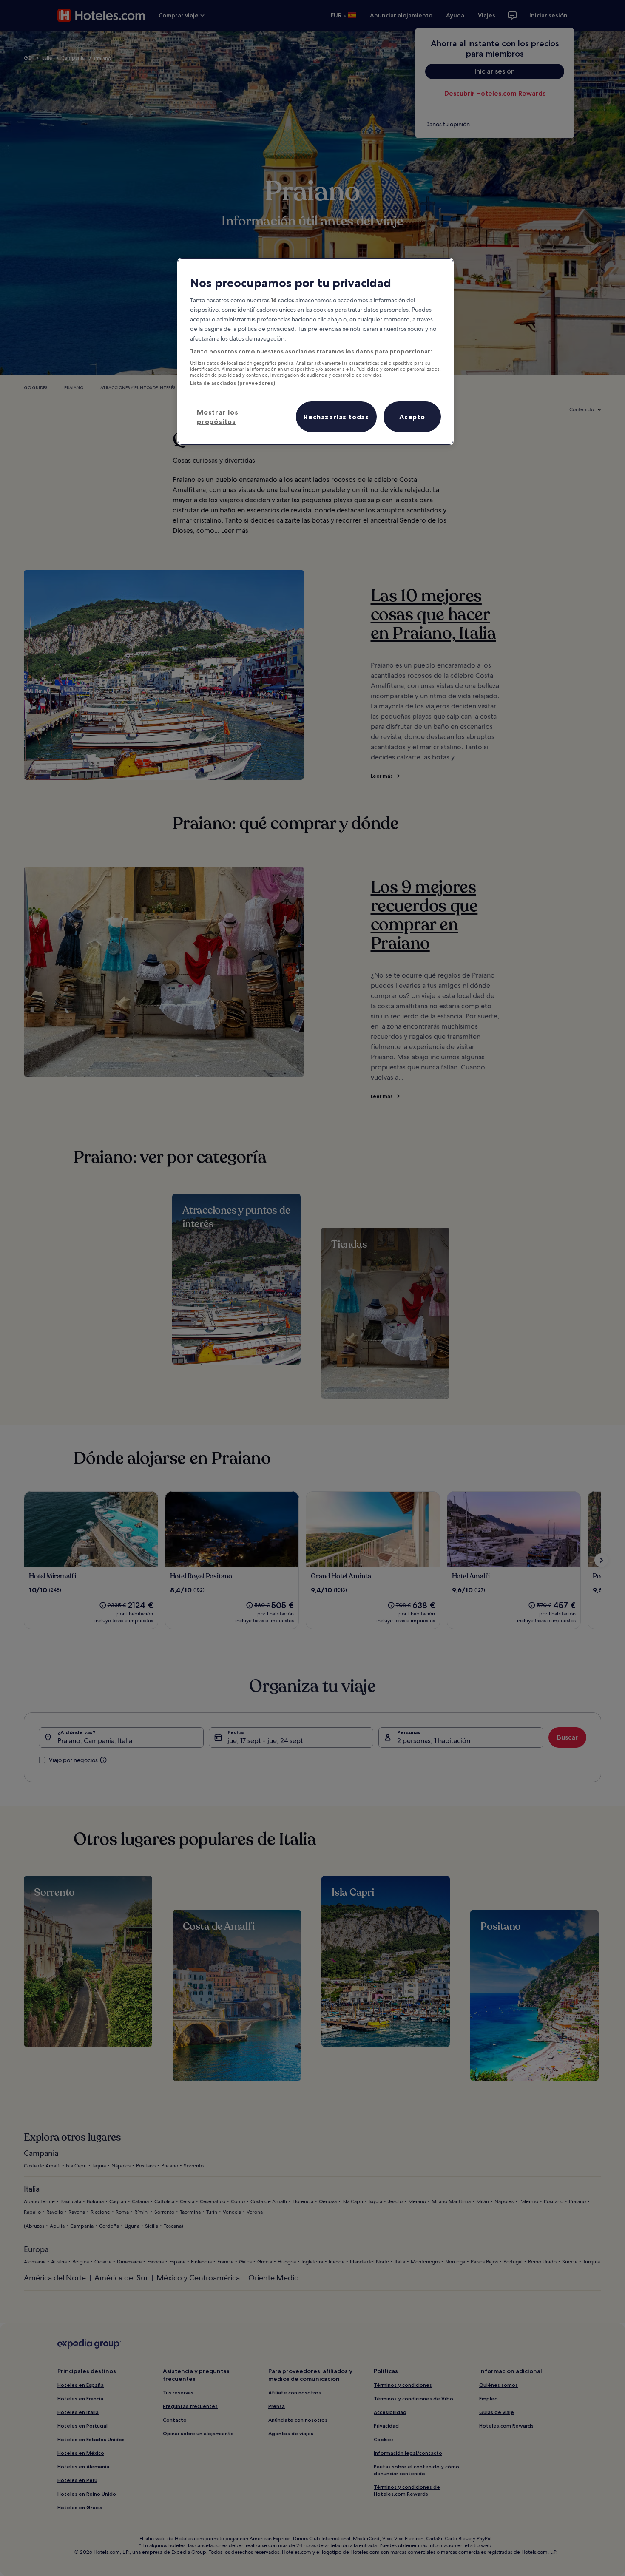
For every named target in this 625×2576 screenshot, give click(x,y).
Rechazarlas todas (336, 417)
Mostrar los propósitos (218, 417)
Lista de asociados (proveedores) (233, 383)
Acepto (412, 417)
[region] (315, 351)
